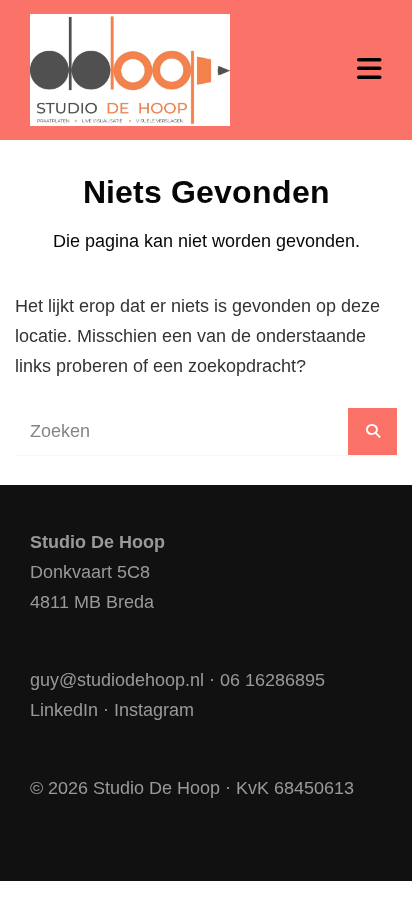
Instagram (154, 710)
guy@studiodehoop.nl (117, 680)
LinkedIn (64, 710)
